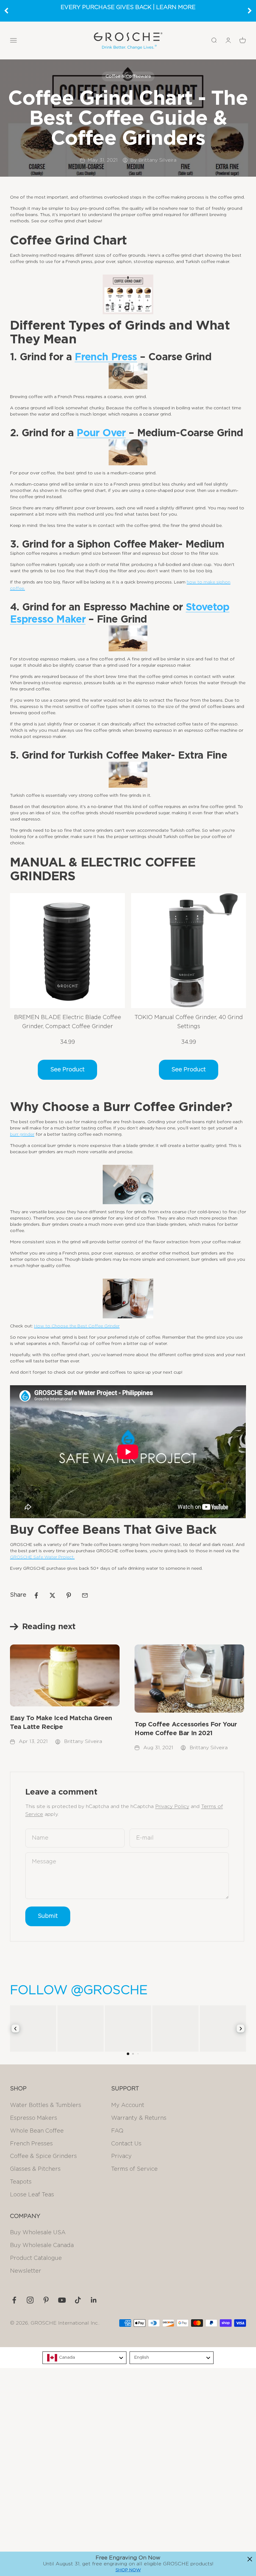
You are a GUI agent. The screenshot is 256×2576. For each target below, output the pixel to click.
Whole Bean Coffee (37, 2131)
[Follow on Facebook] (14, 2300)
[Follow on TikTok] (78, 2300)
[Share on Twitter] (52, 1595)
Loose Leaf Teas (32, 2195)
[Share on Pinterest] (69, 1595)
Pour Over (101, 433)
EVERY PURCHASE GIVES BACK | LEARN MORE (128, 8)
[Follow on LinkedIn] (94, 2300)
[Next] (250, 11)
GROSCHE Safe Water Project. (42, 1557)
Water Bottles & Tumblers (46, 2105)
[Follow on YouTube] (62, 2300)
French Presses (31, 2144)
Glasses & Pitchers (35, 2169)
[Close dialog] (250, 2559)
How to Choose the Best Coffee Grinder (77, 1326)
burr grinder (22, 1134)
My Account (128, 2105)
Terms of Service (134, 2169)
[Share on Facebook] (36, 1595)
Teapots (21, 2182)
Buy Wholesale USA (38, 2233)
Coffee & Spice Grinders (43, 2156)
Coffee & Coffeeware (128, 76)
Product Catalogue (36, 2258)
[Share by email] (85, 1595)
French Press (106, 357)
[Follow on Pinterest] (46, 2300)
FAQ (117, 2131)
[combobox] (84, 2358)
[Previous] (6, 11)
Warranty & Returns (139, 2118)
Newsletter (26, 2271)
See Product (67, 1070)
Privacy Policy (172, 1806)
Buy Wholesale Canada (42, 2245)
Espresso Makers (34, 2118)
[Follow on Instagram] (30, 2300)
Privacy (121, 2156)
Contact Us (126, 2144)
